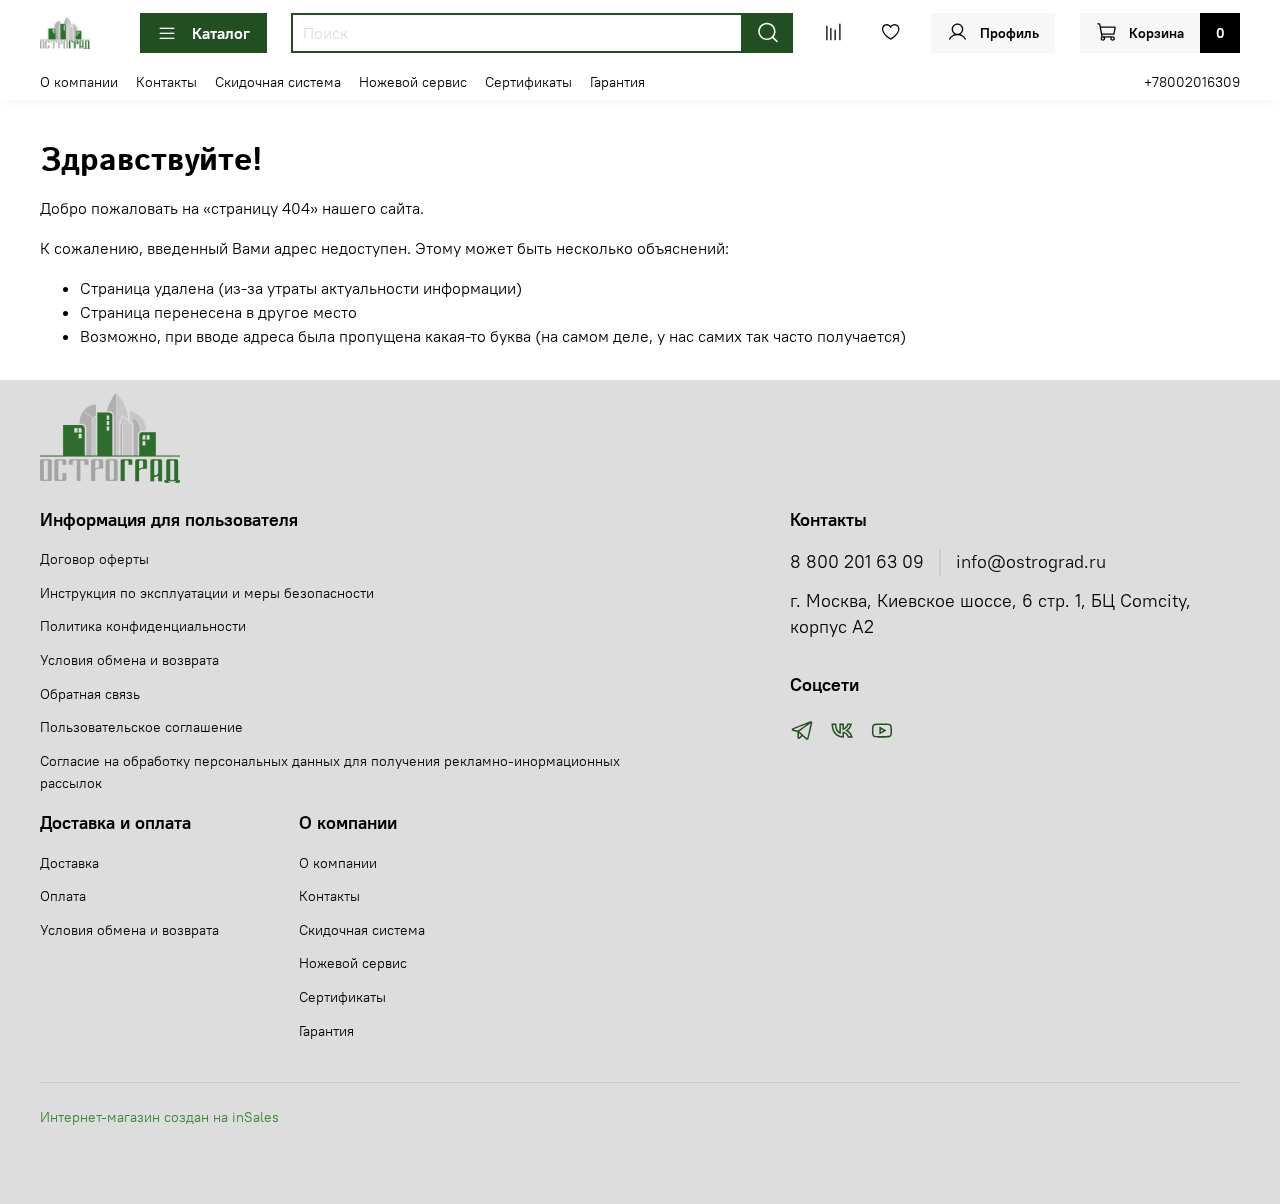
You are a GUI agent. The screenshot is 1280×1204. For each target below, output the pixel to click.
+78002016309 (1192, 82)
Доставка (69, 863)
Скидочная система (278, 82)
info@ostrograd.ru (1031, 562)
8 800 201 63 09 (857, 562)
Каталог (221, 33)
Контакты (166, 82)
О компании (79, 82)
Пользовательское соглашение (141, 727)
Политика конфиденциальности (143, 626)
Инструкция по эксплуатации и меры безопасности (207, 593)
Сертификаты (528, 82)
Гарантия (617, 82)
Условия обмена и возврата (129, 660)
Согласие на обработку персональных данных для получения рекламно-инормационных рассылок (330, 772)
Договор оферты (94, 559)
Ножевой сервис (413, 82)
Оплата (63, 896)
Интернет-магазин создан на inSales (159, 1117)
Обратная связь (90, 694)
